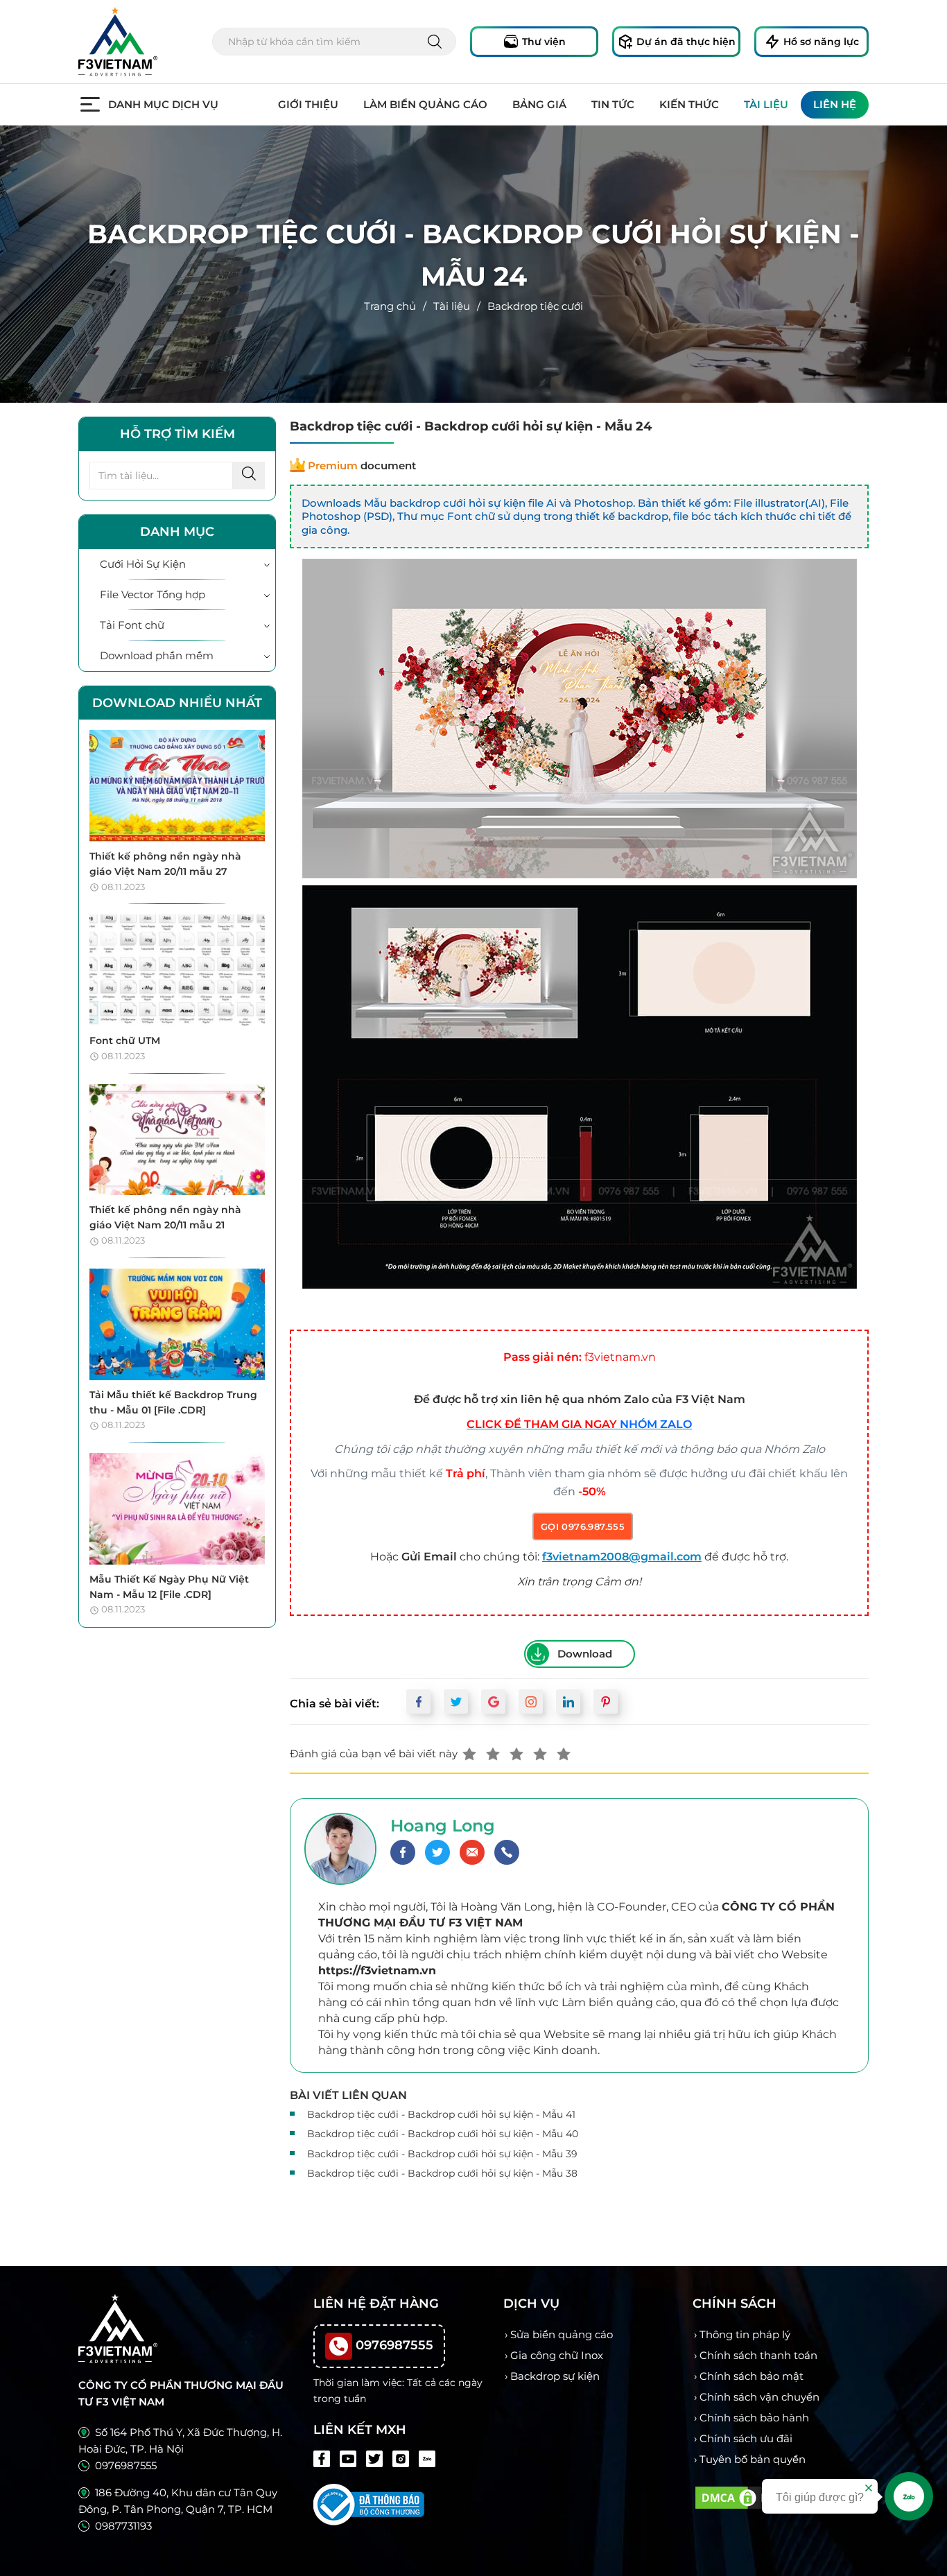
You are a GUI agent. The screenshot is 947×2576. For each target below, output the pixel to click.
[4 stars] (540, 1754)
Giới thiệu (308, 104)
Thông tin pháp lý (745, 2334)
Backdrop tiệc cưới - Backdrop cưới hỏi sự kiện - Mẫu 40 (443, 2134)
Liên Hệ (835, 104)
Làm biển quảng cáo (425, 104)
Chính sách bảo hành (754, 2418)
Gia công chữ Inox (557, 2355)
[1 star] (469, 1754)
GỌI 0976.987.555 (583, 1526)
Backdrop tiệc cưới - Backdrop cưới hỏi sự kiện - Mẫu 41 (441, 2114)
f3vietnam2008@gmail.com (622, 1557)
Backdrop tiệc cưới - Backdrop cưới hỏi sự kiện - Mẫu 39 (442, 2154)
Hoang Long (443, 1826)
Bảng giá (539, 104)
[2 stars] (493, 1754)
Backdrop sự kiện (555, 2376)
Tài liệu (766, 104)
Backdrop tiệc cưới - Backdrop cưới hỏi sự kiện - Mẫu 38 (442, 2173)
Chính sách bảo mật (751, 2376)
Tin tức (613, 104)
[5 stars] (564, 1754)
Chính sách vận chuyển (759, 2397)
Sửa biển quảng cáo (562, 2334)
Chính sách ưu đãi (746, 2438)
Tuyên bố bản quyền (753, 2459)
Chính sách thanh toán (758, 2355)
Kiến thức (689, 104)
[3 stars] (516, 1754)
